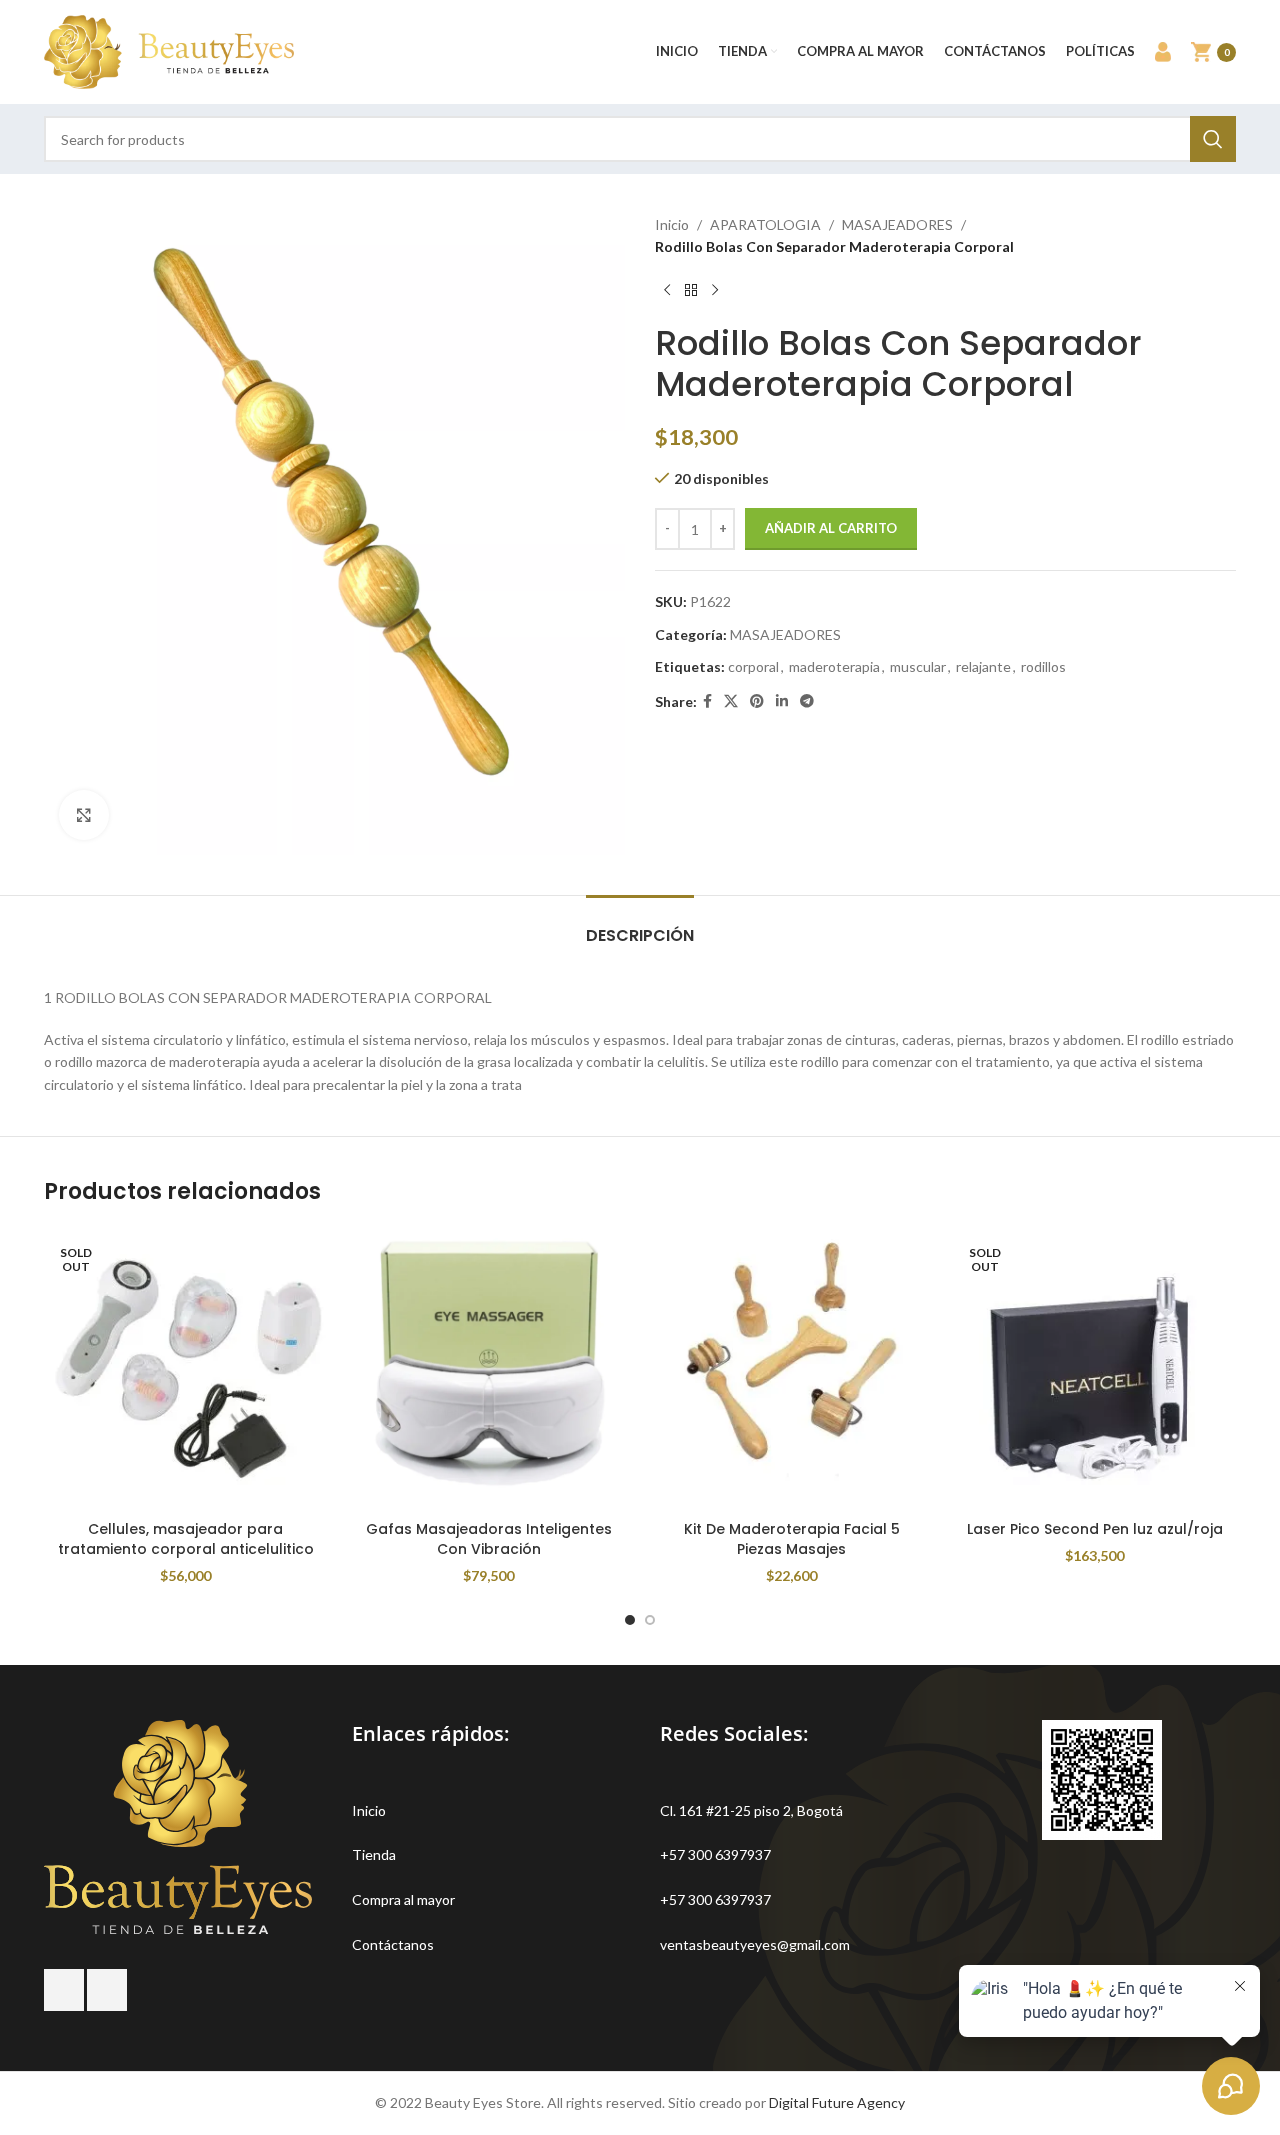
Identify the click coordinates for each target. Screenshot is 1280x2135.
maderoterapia (834, 666)
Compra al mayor (403, 1899)
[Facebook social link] (707, 701)
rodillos (1043, 666)
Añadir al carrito (831, 528)
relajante (983, 666)
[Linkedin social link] (782, 701)
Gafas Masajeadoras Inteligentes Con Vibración (489, 1539)
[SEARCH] (1213, 139)
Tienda (374, 1854)
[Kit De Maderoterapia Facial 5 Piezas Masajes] (791, 1369)
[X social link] (731, 701)
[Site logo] (169, 50)
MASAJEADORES (897, 224)
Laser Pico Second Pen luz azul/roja (1095, 1529)
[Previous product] (667, 291)
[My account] (1163, 52)
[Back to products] (691, 291)
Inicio (672, 224)
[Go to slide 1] (630, 1620)
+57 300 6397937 (715, 1854)
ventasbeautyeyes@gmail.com (755, 1944)
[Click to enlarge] (84, 815)
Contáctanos (393, 1944)
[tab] (640, 925)
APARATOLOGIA (765, 224)
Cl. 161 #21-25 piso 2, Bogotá (751, 1810)
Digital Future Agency (837, 2102)
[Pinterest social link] (757, 701)
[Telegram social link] (807, 701)
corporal (753, 666)
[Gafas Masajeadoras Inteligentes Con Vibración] (488, 1369)
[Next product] (715, 291)
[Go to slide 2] (650, 1620)
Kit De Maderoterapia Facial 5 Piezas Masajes (792, 1539)
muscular (918, 666)
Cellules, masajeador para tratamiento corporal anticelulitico (186, 1539)
